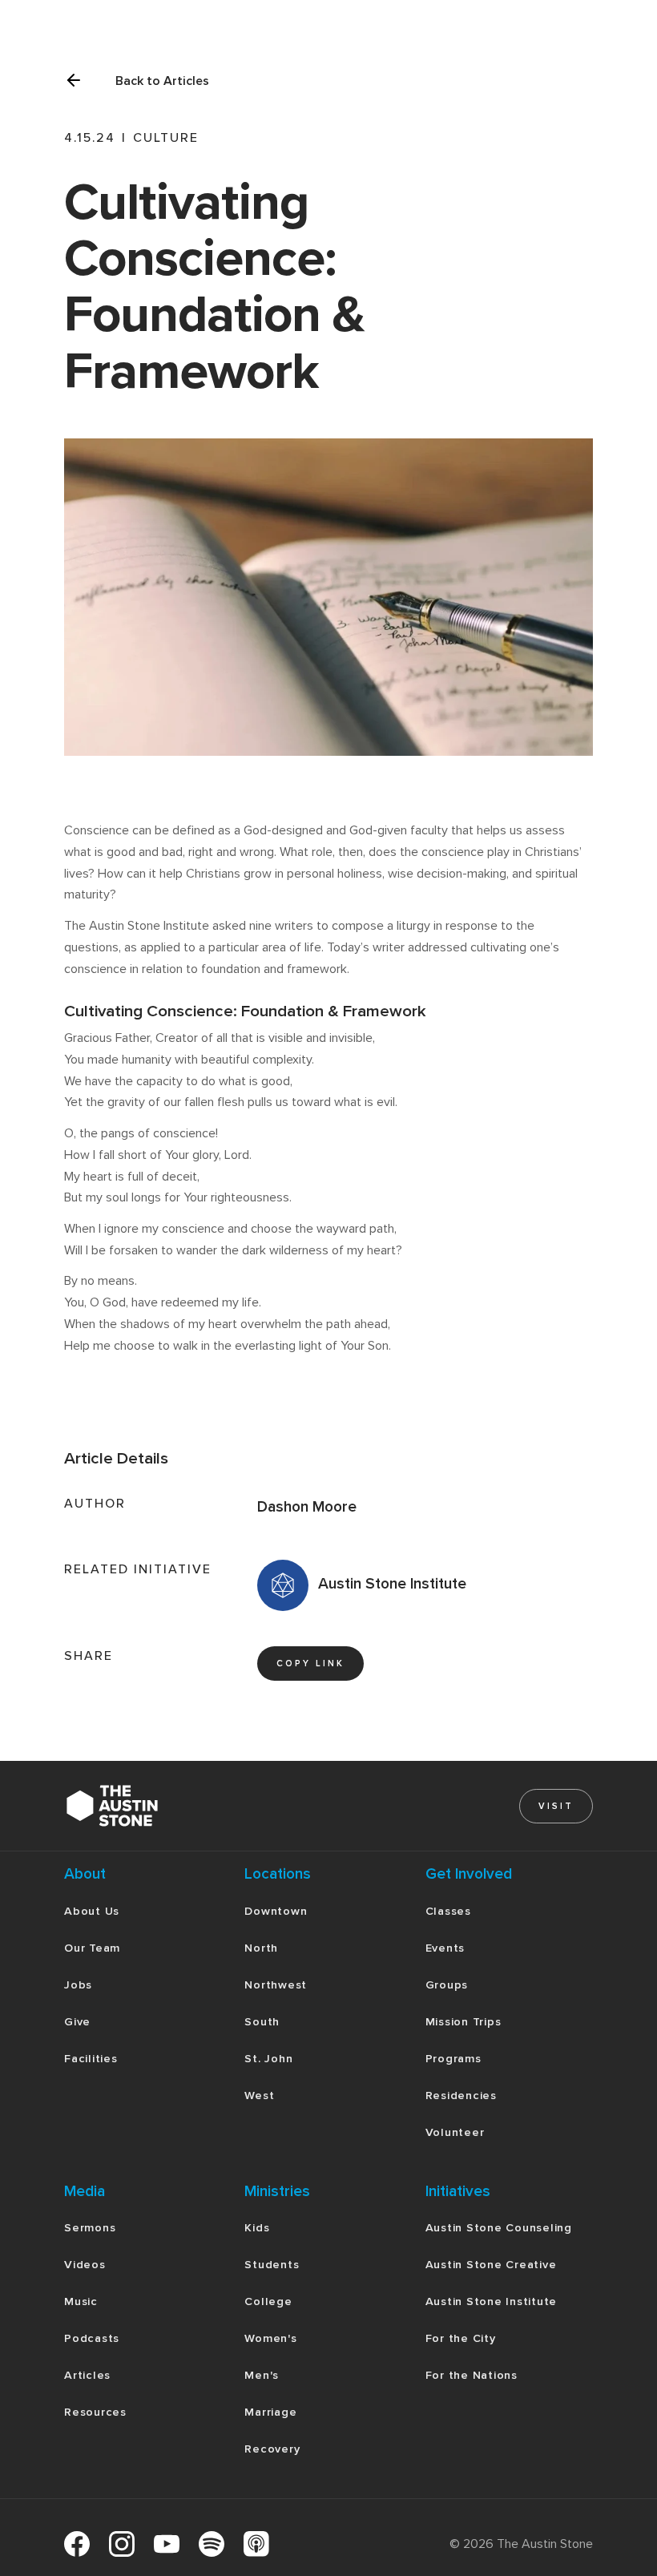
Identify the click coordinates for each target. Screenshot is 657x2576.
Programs (453, 2059)
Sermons (90, 2228)
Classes (448, 1911)
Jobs (78, 1985)
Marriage (270, 2412)
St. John (268, 2059)
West (259, 2096)
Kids (257, 2228)
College (268, 2301)
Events (445, 1948)
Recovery (272, 2449)
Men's (262, 2375)
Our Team (92, 1948)
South (262, 2022)
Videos (85, 2265)
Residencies (461, 2096)
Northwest (276, 1985)
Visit (556, 1806)
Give (77, 2022)
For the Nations (472, 2375)
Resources (95, 2412)
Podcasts (92, 2338)
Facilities (91, 2059)
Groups (447, 1985)
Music (81, 2301)
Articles (87, 2375)
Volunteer (455, 2132)
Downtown (276, 1911)
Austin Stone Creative (491, 2265)
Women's (270, 2338)
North (261, 1948)
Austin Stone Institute (492, 2301)
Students (272, 2265)
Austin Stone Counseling (499, 2228)
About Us (92, 1911)
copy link (310, 1663)
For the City (461, 2338)
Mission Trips (464, 2022)
